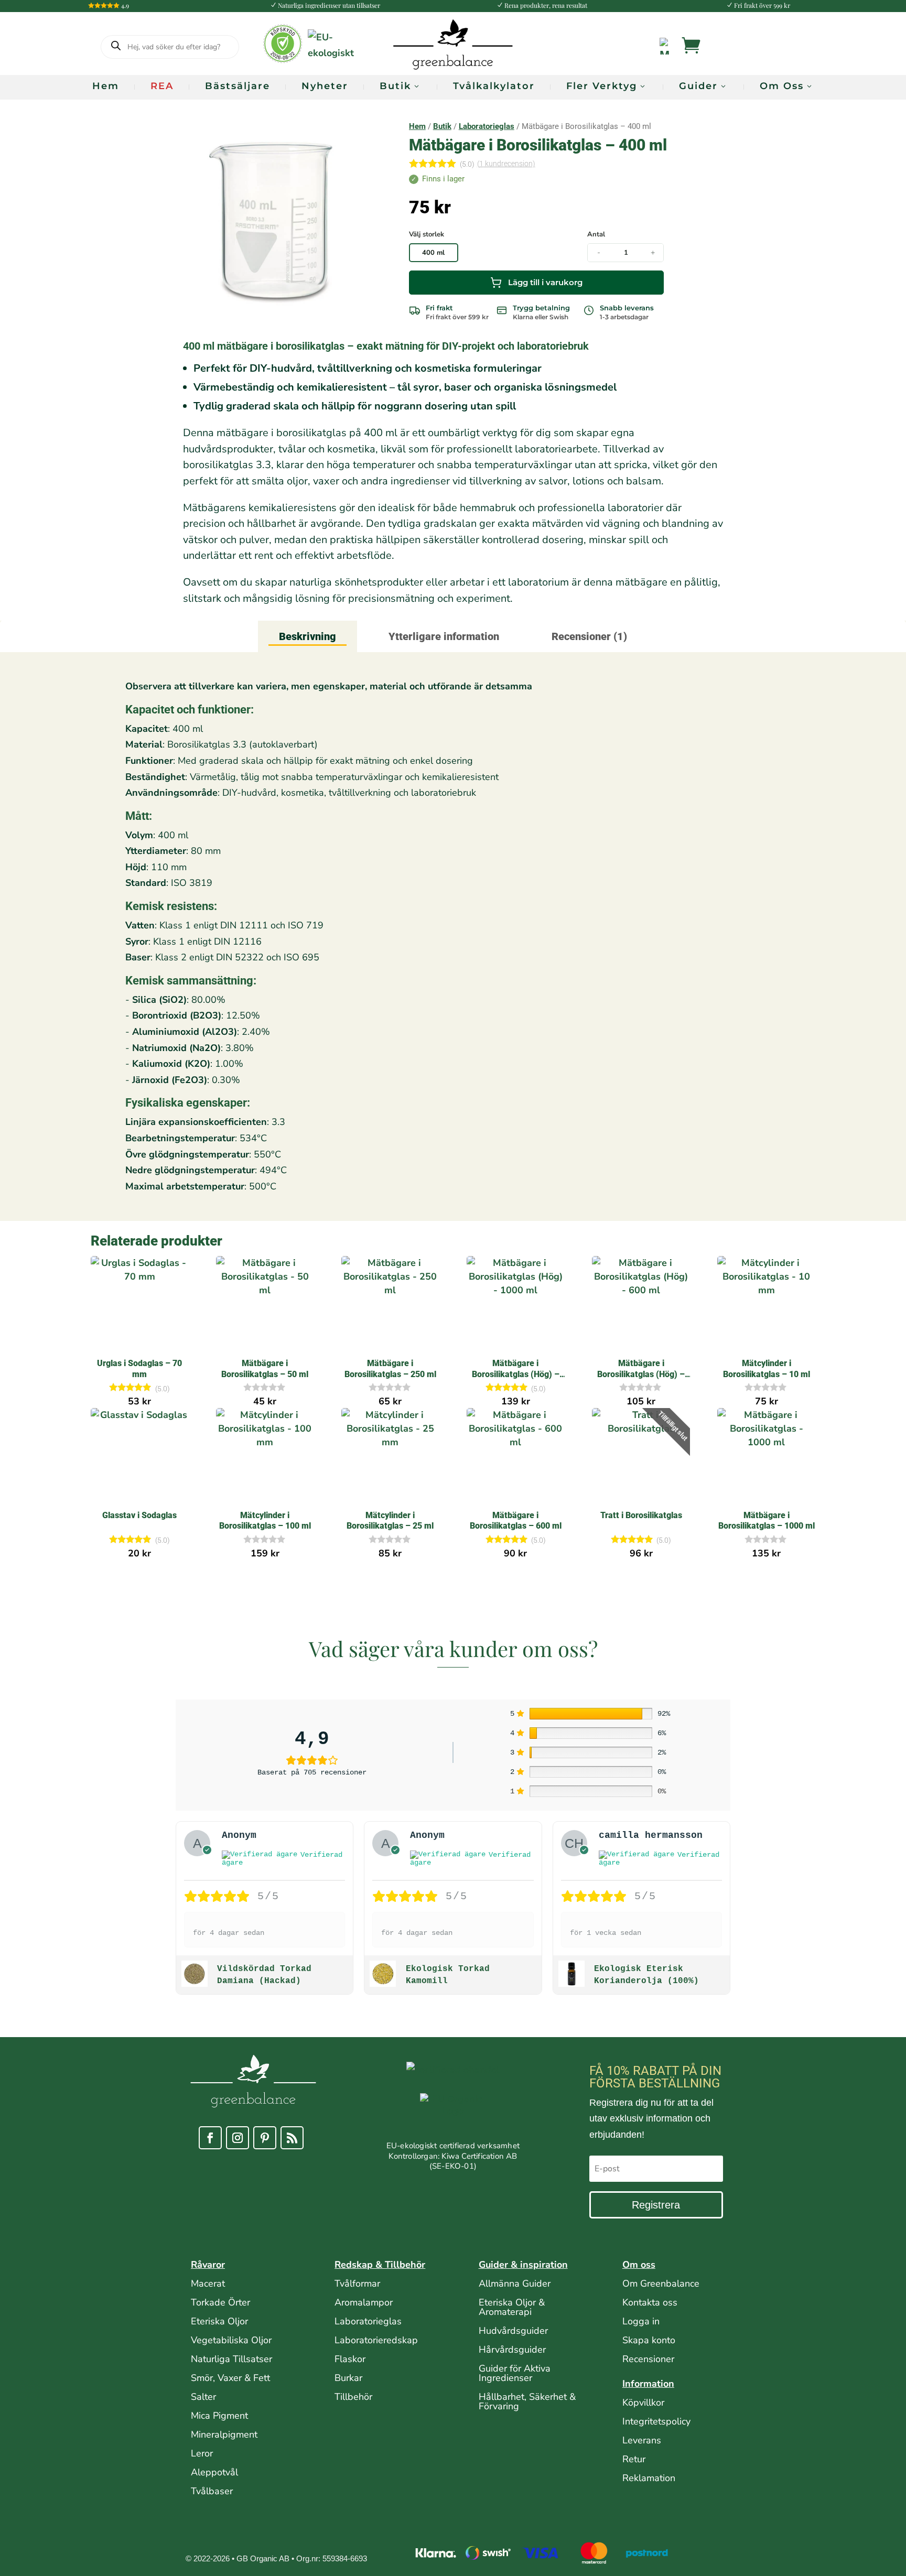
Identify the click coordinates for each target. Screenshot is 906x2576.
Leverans (642, 2440)
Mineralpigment (224, 2434)
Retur (634, 2459)
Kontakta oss (650, 2302)
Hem (106, 86)
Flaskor (350, 2359)
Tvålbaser (212, 2491)
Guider (698, 86)
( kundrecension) (506, 164)
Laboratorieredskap (376, 2340)
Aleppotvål (214, 2472)
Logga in (641, 2321)
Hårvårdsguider (512, 2350)
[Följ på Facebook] (210, 2138)
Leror (202, 2453)
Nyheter (325, 86)
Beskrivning (308, 636)
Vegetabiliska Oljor (231, 2340)
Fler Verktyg (602, 86)
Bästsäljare (238, 86)
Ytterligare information (444, 636)
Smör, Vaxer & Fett (230, 2378)
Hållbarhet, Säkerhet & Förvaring (527, 2401)
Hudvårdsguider (513, 2331)
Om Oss (782, 86)
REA (162, 86)
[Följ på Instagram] (238, 2138)
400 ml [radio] (433, 253)
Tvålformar (357, 2283)
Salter (203, 2397)
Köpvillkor (643, 2402)
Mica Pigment (219, 2416)
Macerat (208, 2283)
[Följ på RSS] (292, 2138)
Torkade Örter (220, 2302)
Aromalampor (364, 2302)
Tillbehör (353, 2397)
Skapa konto (649, 2340)
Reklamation (649, 2478)
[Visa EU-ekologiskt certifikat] (453, 2117)
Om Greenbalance (661, 2283)
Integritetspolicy (656, 2421)
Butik (395, 86)
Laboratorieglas (487, 126)
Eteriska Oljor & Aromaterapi (512, 2307)
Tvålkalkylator (494, 86)
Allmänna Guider (515, 2283)
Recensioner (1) (589, 636)
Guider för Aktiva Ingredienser (515, 2373)
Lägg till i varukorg (545, 282)
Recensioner (648, 2359)
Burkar (348, 2378)
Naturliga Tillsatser (231, 2359)
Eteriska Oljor (219, 2321)
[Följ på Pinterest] (265, 2138)
